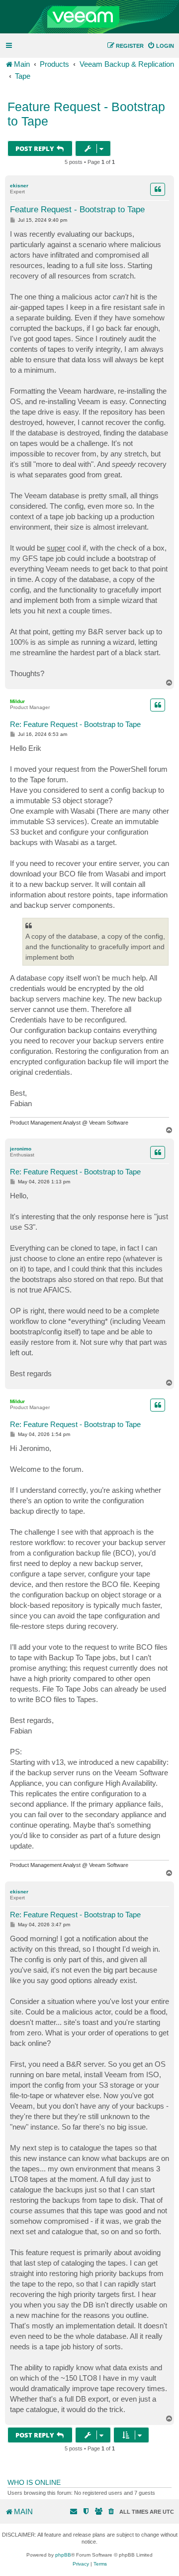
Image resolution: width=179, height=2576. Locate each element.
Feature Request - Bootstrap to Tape (86, 114)
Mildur (17, 701)
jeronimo (21, 1149)
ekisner (19, 186)
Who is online (34, 2482)
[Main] (89, 17)
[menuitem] (161, 46)
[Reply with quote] (158, 189)
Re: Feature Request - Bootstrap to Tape (75, 724)
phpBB (63, 2555)
